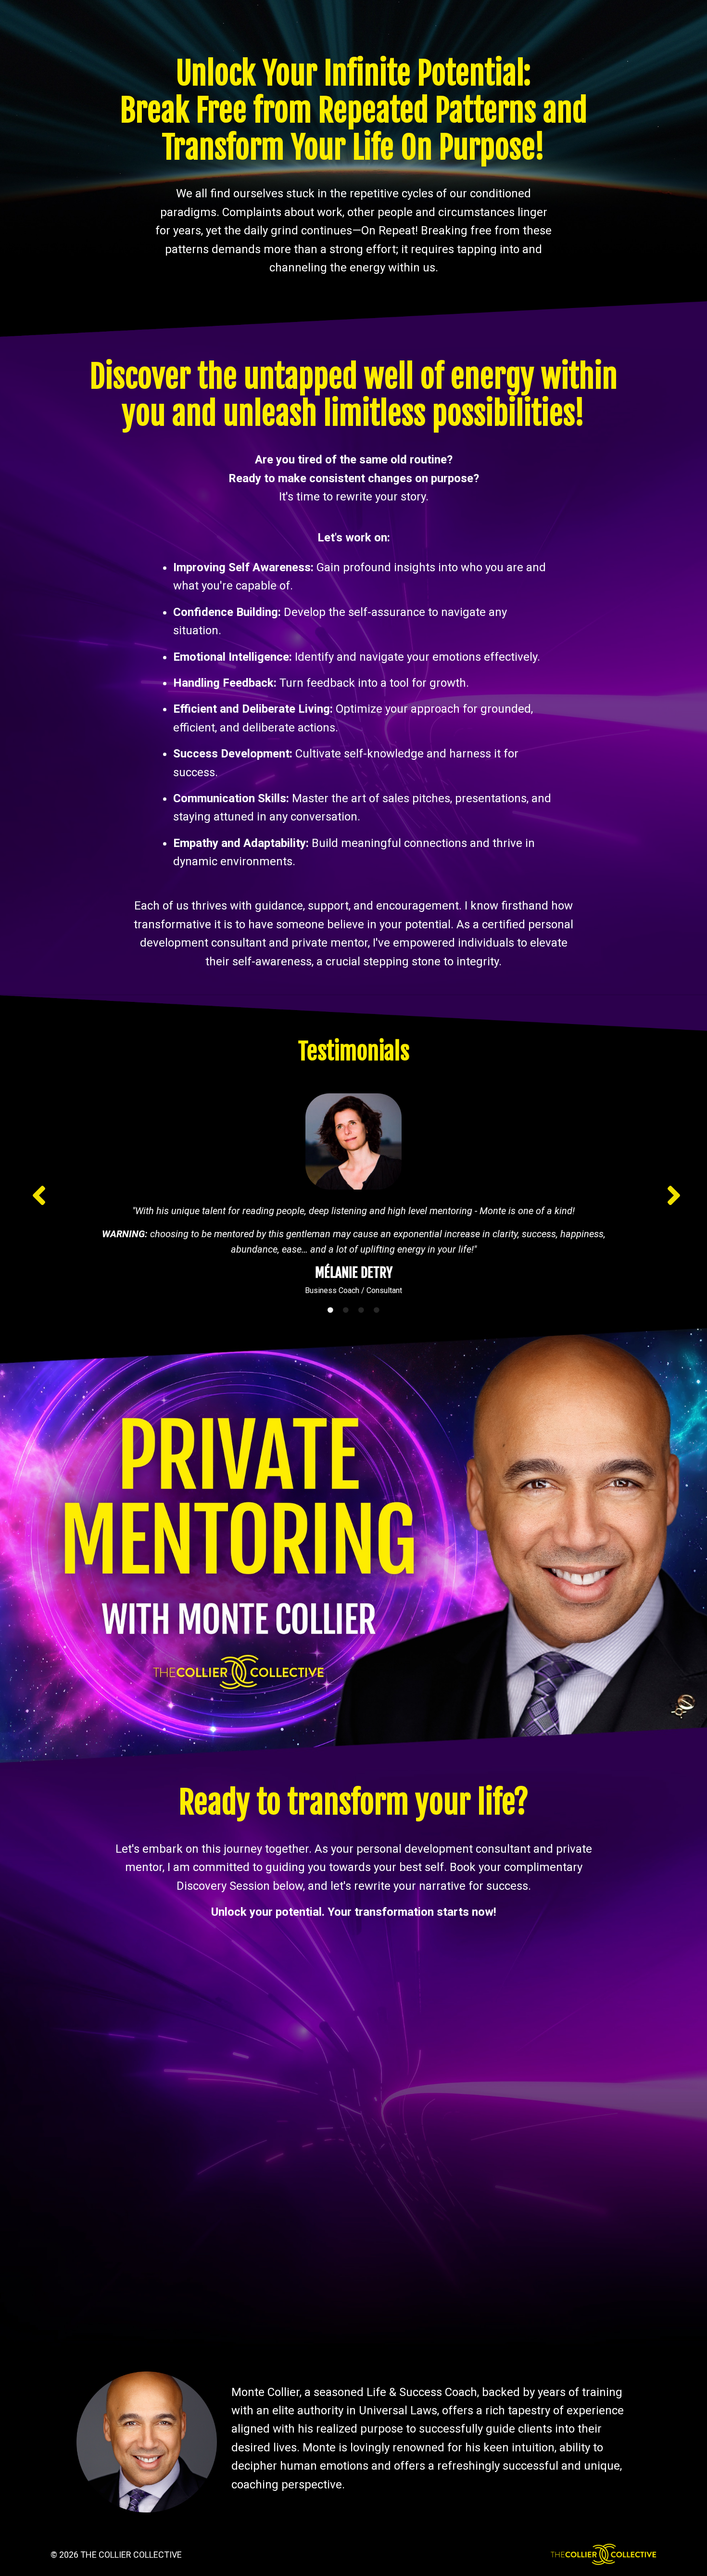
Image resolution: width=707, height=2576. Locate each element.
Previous (36, 1195)
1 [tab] (330, 1310)
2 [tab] (346, 1310)
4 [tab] (377, 1310)
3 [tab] (361, 1310)
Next (671, 1195)
